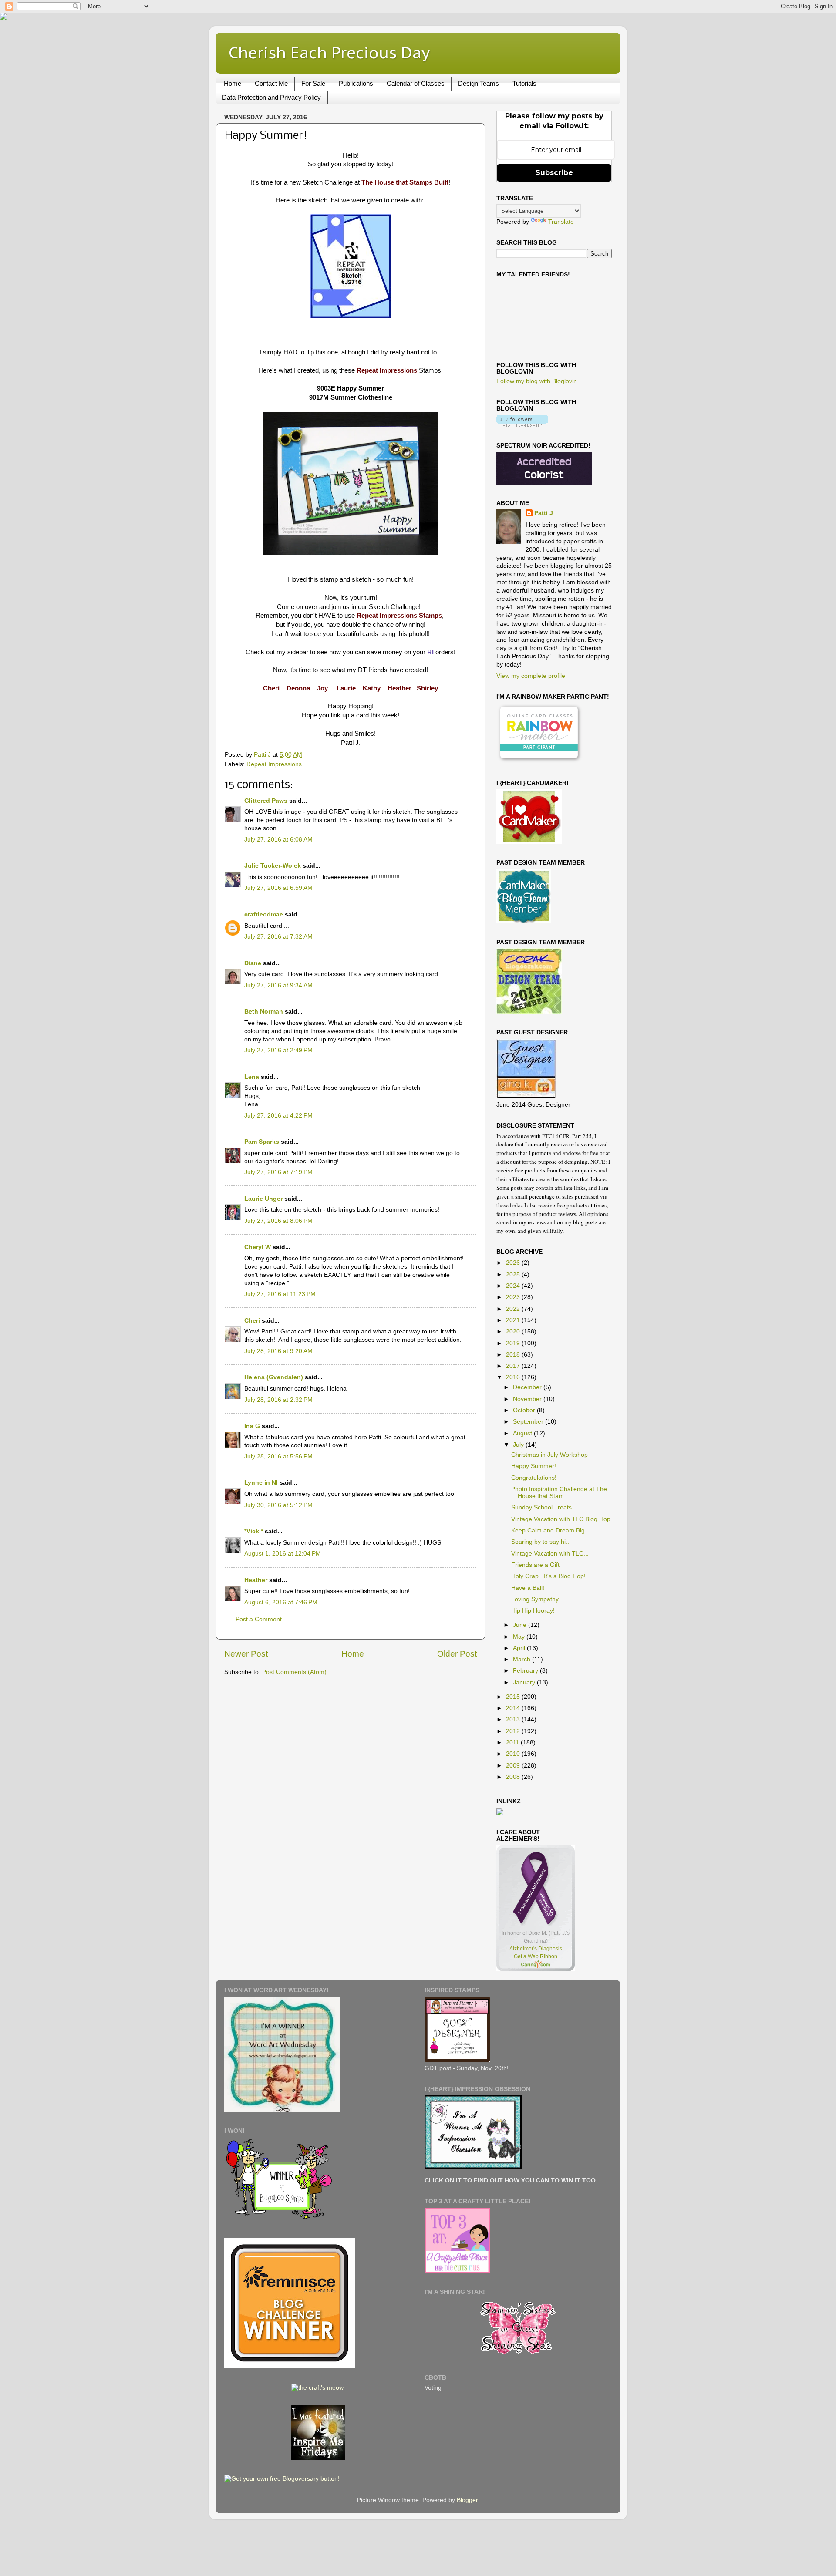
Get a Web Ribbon (536, 1956)
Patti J (544, 513)
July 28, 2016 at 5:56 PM (278, 1456)
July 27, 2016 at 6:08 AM (278, 840)
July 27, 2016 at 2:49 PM (278, 1050)
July (519, 1445)
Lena (252, 1077)
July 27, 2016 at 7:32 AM (278, 937)
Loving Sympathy (535, 1599)
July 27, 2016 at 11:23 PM (280, 1294)
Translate (561, 222)
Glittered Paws (266, 801)
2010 (514, 1754)
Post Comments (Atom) (294, 1672)
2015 (514, 1697)
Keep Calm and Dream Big (548, 1530)
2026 (514, 1263)
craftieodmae (264, 914)
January (525, 1682)
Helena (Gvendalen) (274, 1377)
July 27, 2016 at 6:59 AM (278, 888)
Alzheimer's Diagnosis (536, 1949)
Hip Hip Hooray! (533, 1611)
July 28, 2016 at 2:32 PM (278, 1400)
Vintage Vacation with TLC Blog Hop (561, 1519)
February (526, 1671)
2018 (514, 1355)
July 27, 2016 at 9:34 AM (278, 985)
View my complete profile (531, 676)
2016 (514, 1377)
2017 (514, 1366)
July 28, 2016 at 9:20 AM (278, 1351)
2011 (513, 1743)
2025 (514, 1275)
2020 (514, 1332)
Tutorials (524, 83)
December (528, 1387)
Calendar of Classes (416, 83)
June (521, 1625)
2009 (514, 1766)
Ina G (252, 1426)
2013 (514, 1719)
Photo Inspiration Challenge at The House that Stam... (559, 1493)
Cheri (252, 1321)
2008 (514, 1777)
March (522, 1659)
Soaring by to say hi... (541, 1542)
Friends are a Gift (535, 1565)
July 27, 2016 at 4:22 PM (278, 1116)
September (529, 1422)
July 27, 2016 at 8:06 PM (278, 1221)
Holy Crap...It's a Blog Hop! (548, 1576)
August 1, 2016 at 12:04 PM (283, 1554)
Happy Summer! (534, 1466)
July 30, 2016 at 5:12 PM (278, 1505)
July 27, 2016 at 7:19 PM (278, 1172)
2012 (514, 1731)
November (528, 1399)
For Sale (313, 83)
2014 (514, 1708)
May (520, 1637)
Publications (356, 83)
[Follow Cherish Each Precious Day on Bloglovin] (522, 425)
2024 (514, 1286)
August (523, 1433)
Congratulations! (534, 1478)
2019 (514, 1343)
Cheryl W (258, 1247)
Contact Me (271, 83)
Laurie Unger (263, 1199)
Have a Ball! (528, 1588)
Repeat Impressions (274, 764)
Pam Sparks (262, 1142)
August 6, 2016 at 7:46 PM (281, 1602)
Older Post (457, 1654)
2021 (514, 1320)
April (520, 1648)
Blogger (467, 2500)
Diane (253, 963)
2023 (514, 1297)
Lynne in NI (261, 1483)
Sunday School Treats (541, 1507)
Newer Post (246, 1654)
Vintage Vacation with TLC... (550, 1554)
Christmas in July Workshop (549, 1455)
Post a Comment (259, 1619)
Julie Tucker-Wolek (273, 866)
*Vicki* (254, 1531)
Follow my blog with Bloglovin (537, 381)
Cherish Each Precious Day (329, 52)
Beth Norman (264, 1012)
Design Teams (479, 83)
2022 (514, 1309)
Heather (256, 1580)
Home (233, 83)
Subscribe (554, 173)
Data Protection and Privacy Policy (271, 97)
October (525, 1410)
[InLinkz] (500, 1811)
